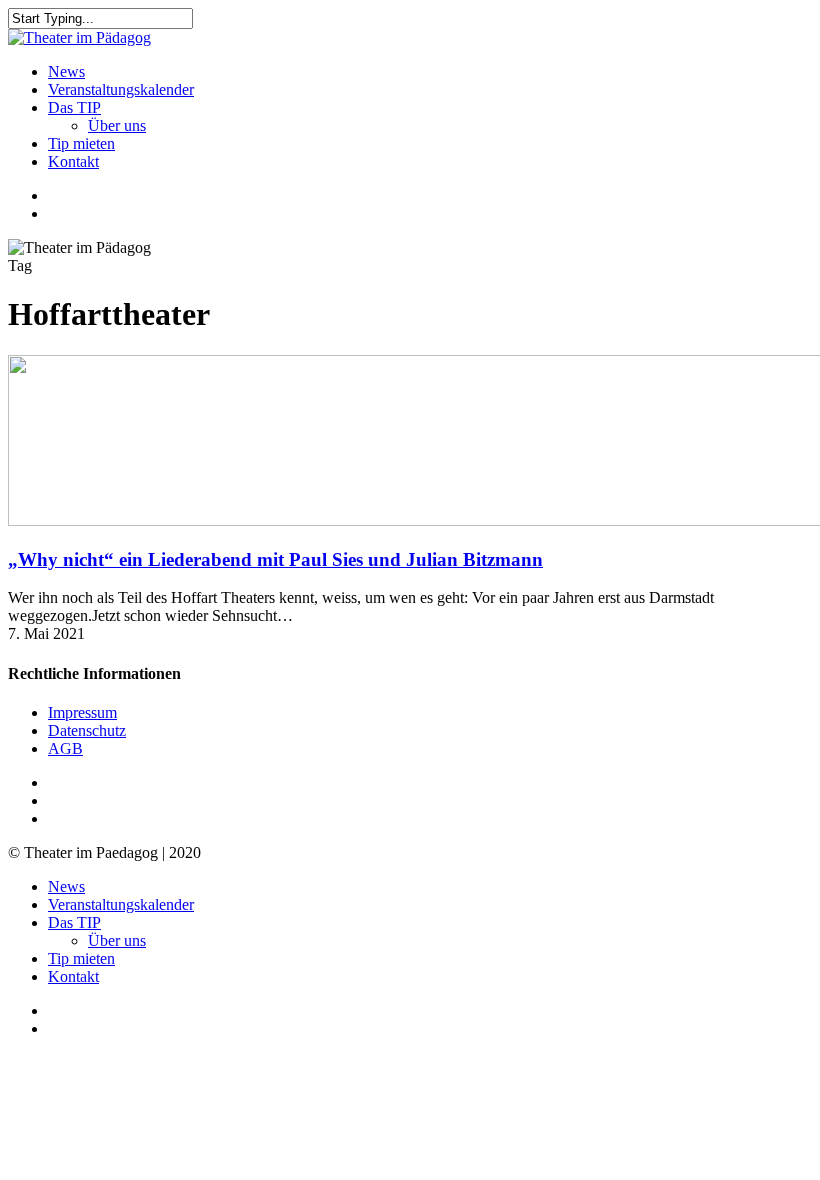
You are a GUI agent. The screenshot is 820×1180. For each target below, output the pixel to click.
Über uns (117, 940)
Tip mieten (81, 958)
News (66, 886)
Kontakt (73, 976)
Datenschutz (87, 730)
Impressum (82, 712)
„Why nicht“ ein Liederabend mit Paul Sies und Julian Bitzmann (275, 559)
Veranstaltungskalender (121, 904)
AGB (65, 748)
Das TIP (74, 922)
